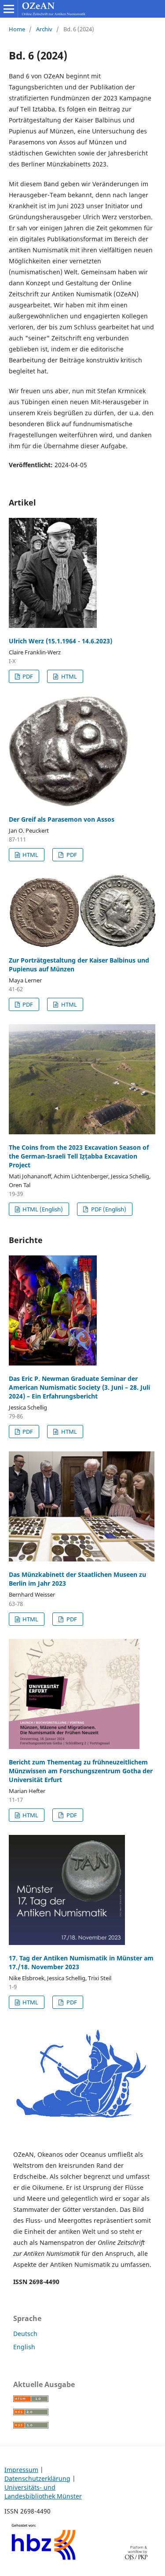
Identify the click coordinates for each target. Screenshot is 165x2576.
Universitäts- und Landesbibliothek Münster (43, 2492)
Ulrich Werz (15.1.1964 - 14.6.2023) (60, 641)
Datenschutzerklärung (37, 2478)
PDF (27, 676)
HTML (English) (42, 1209)
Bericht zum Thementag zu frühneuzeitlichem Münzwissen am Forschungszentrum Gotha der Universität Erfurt (81, 1771)
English (24, 2347)
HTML (68, 676)
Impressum (21, 2470)
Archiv (44, 29)
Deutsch (25, 2334)
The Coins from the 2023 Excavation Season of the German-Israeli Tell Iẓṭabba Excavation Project (79, 1156)
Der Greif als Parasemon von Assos (62, 819)
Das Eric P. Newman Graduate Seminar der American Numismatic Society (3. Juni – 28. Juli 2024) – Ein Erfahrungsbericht (79, 1387)
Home (17, 29)
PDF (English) (108, 1209)
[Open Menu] (9, 9)
